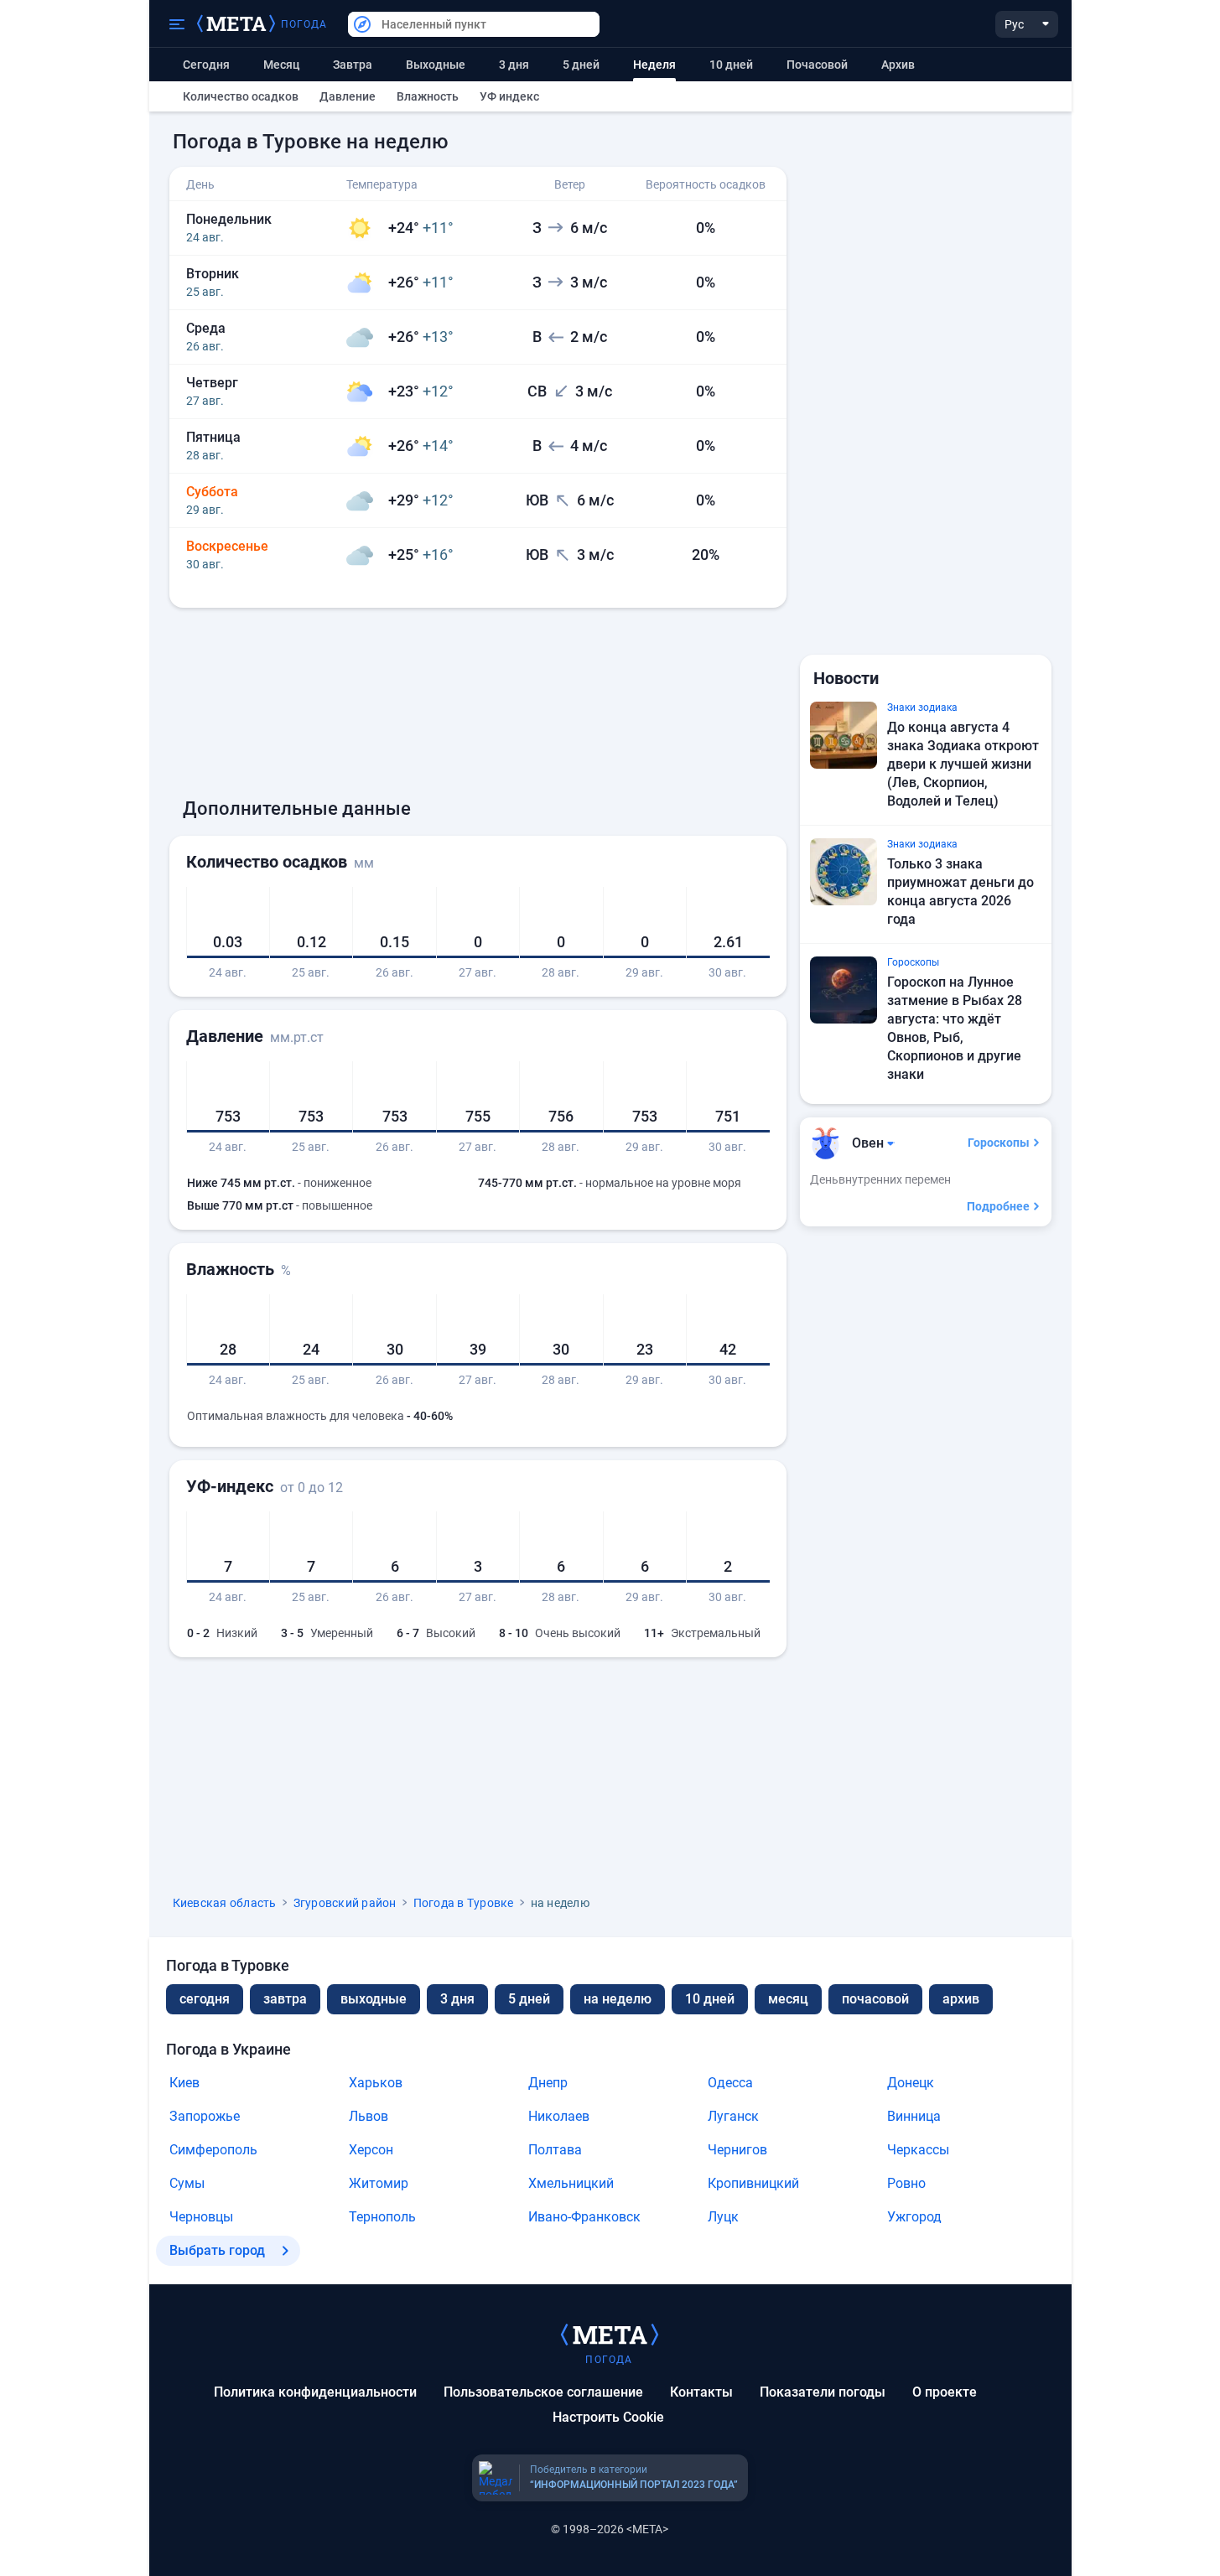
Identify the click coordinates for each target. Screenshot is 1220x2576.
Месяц (281, 65)
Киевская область (225, 1903)
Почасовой (817, 65)
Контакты (701, 2392)
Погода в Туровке (464, 1903)
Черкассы (918, 2150)
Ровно (906, 2183)
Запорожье (205, 2116)
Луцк (723, 2217)
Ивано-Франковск (584, 2217)
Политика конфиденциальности (315, 2392)
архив (898, 65)
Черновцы (201, 2217)
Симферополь (213, 2150)
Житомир (379, 2183)
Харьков (376, 2083)
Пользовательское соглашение (543, 2392)
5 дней (581, 65)
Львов (369, 2116)
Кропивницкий (753, 2183)
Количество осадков (241, 96)
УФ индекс (509, 96)
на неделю (618, 1999)
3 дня (514, 65)
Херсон (371, 2150)
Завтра (353, 65)
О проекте (945, 2392)
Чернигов (737, 2150)
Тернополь (382, 2217)
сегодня (205, 1999)
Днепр (548, 2083)
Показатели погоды (823, 2392)
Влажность (428, 96)
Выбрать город (217, 2250)
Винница (914, 2116)
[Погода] (610, 2334)
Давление (348, 96)
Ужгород (914, 2217)
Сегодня (206, 65)
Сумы (187, 2183)
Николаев (559, 2116)
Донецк (911, 2083)
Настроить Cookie (608, 2417)
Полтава (555, 2150)
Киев (184, 2083)
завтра (285, 1999)
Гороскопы (999, 1143)
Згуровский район (345, 1903)
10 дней (731, 65)
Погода (304, 24)
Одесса (730, 2083)
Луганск (733, 2116)
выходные (436, 65)
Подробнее (998, 1206)
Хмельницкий (571, 2183)
